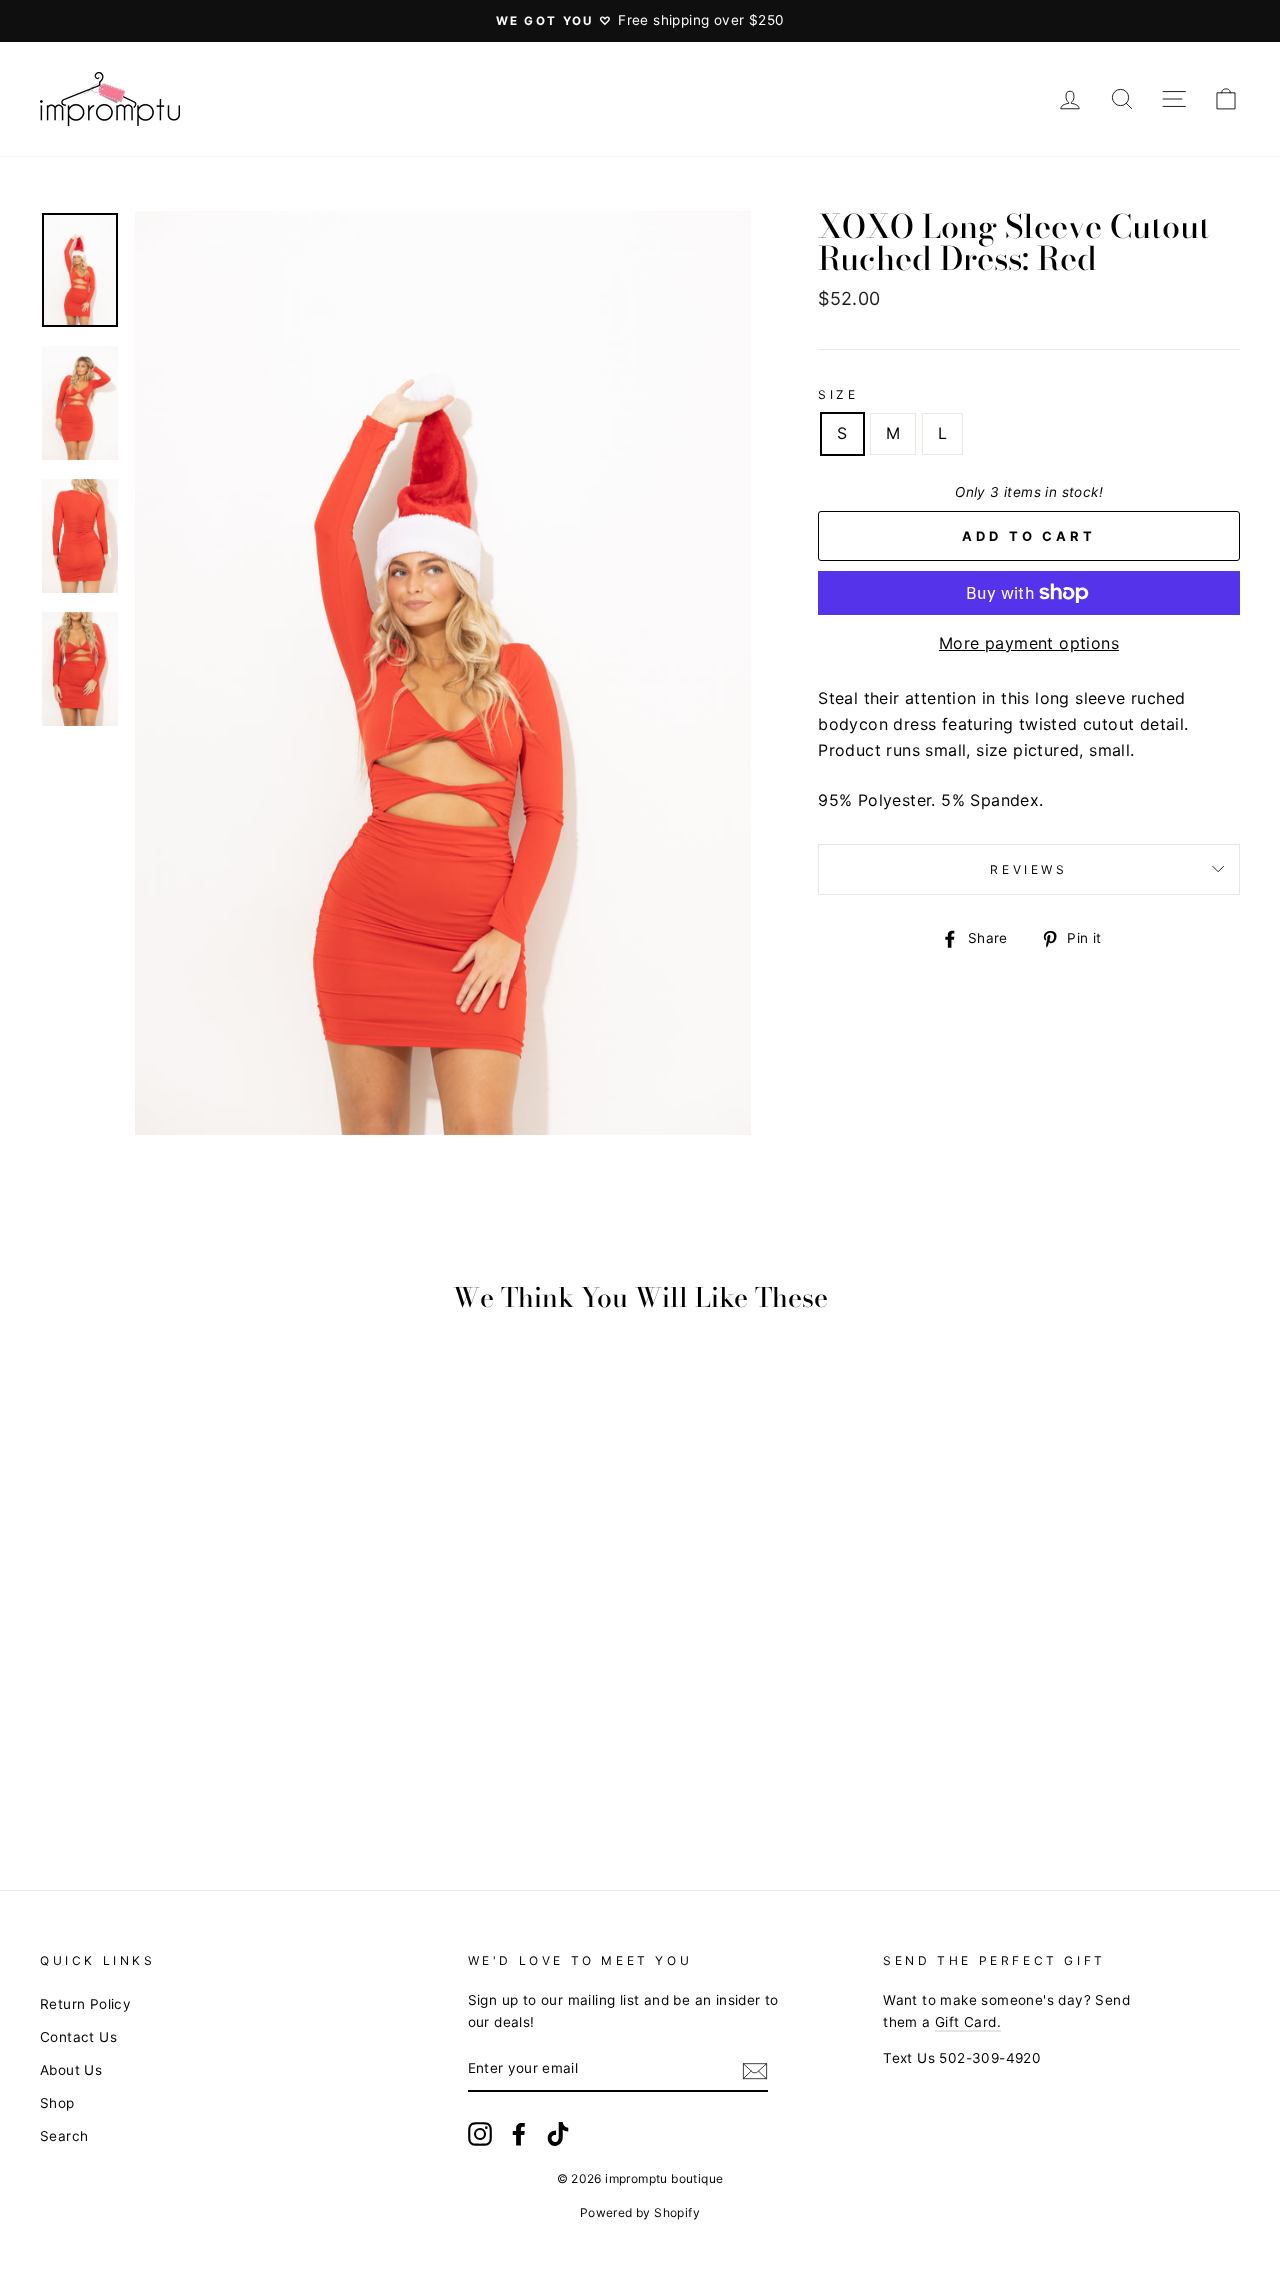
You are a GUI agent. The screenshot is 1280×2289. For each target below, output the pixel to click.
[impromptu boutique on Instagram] (480, 2134)
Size (838, 394)
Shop (57, 2103)
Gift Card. (968, 2022)
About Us (71, 2070)
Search (64, 2136)
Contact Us (78, 2037)
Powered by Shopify (640, 2212)
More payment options (1029, 643)
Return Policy (85, 2004)
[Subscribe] (755, 2070)
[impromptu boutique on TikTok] (558, 2134)
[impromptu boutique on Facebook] (519, 2134)
